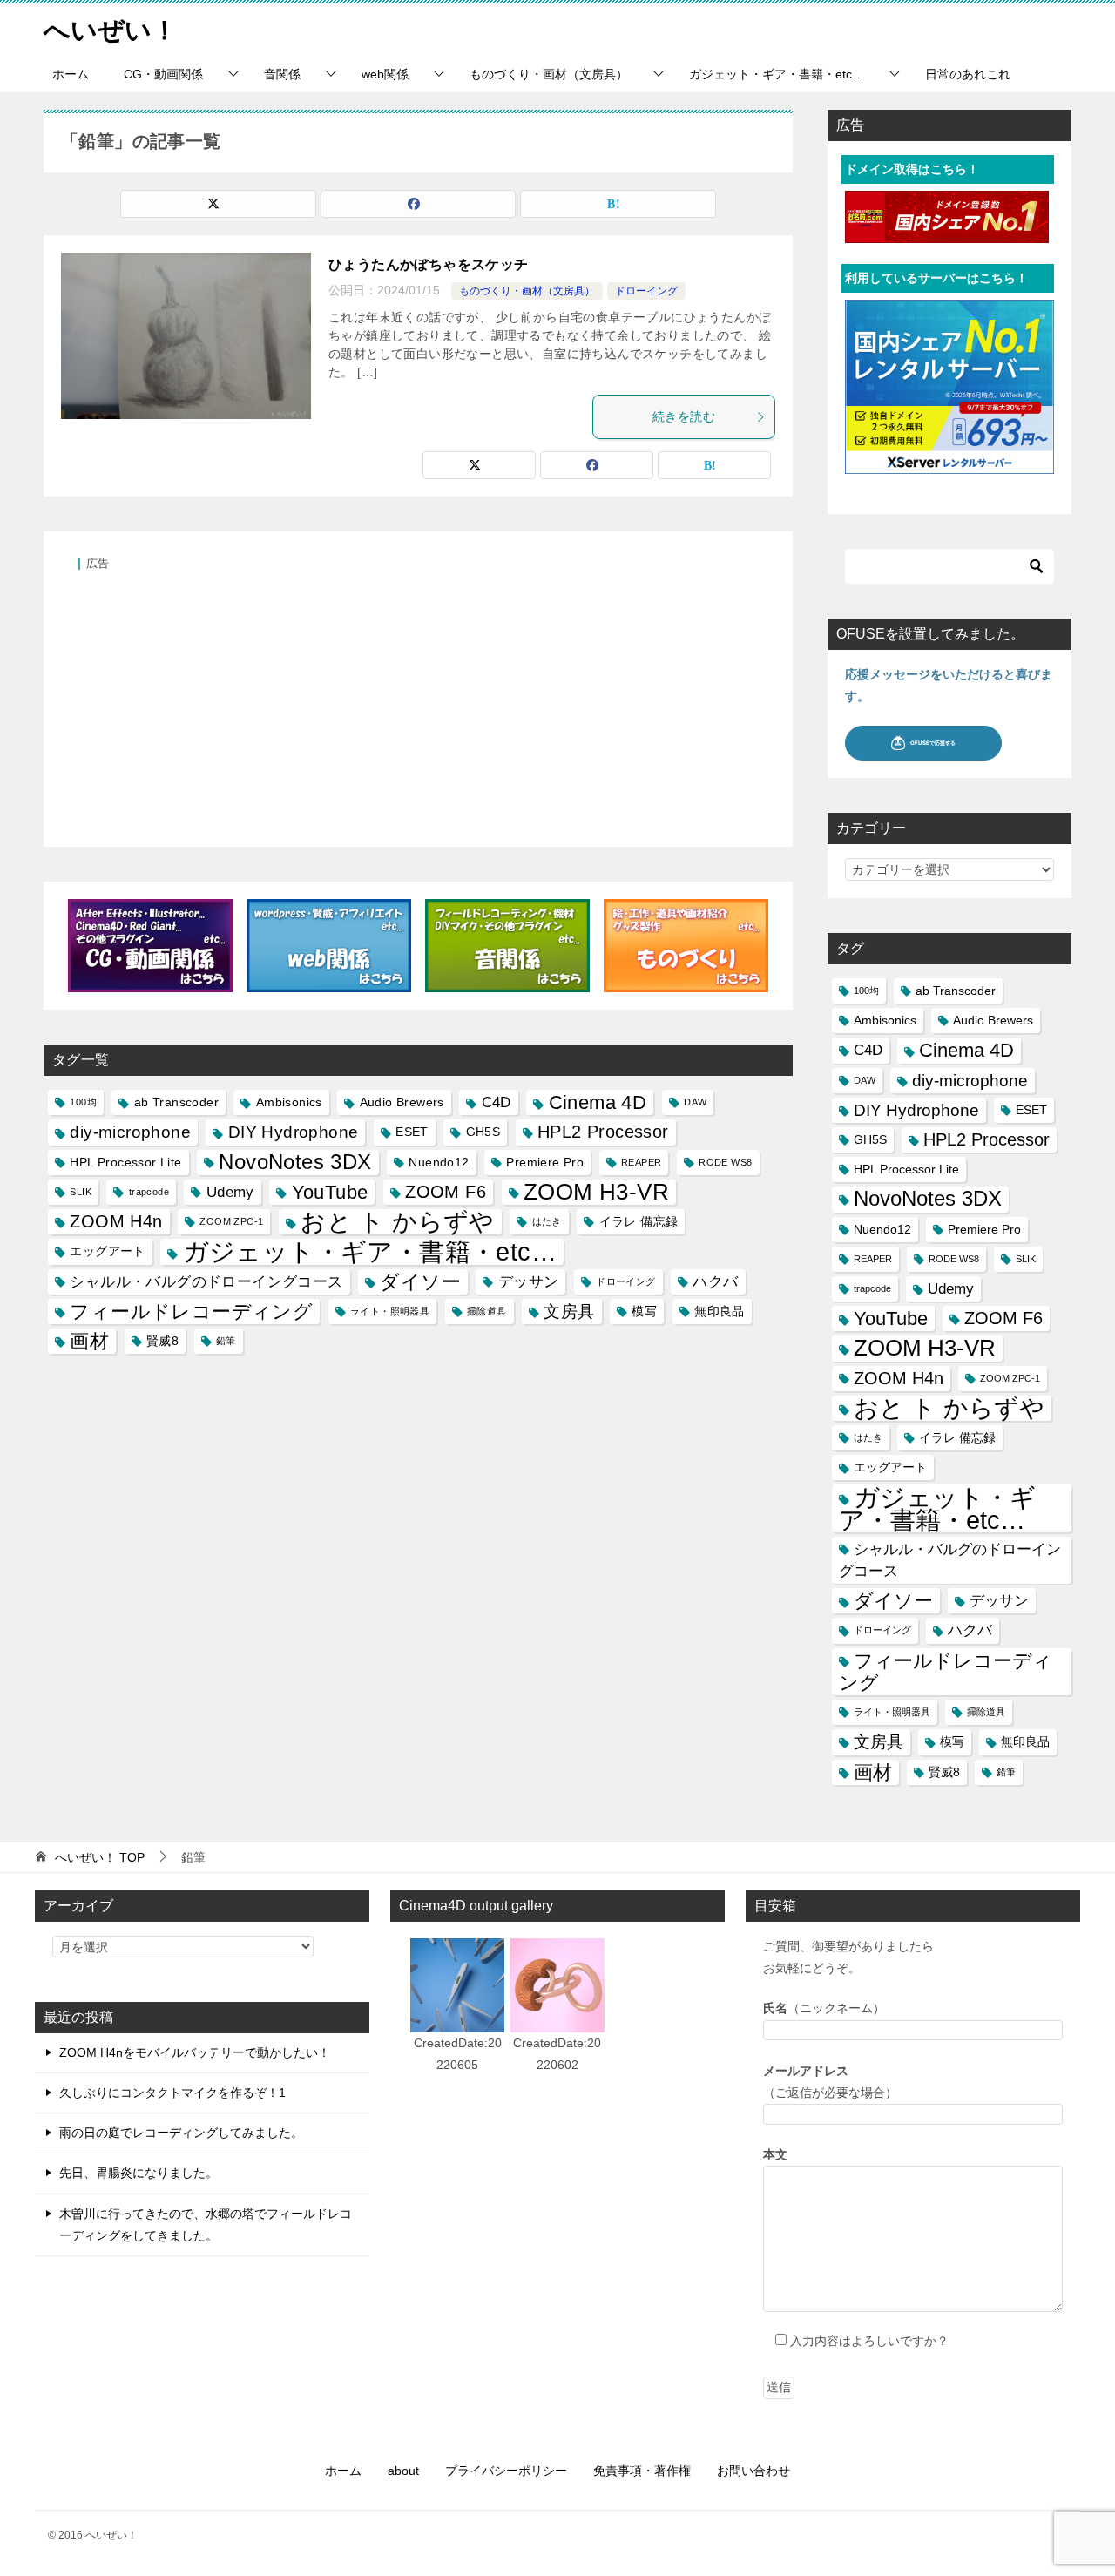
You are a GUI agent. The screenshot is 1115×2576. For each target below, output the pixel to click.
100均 (83, 1102)
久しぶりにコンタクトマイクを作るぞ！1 (172, 2093)
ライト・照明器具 (390, 1311)
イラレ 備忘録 (639, 1221)
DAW (695, 1102)
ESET (412, 1132)
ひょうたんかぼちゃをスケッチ (429, 264)
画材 (89, 1341)
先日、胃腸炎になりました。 (139, 2173)
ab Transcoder (176, 1102)
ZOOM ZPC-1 (231, 1221)
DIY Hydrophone (294, 1132)
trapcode (149, 1192)
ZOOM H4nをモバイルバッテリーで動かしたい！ (195, 2052)
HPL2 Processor (603, 1132)
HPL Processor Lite (125, 1162)
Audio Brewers (402, 1102)
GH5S (483, 1132)
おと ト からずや (398, 1222)
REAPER (641, 1162)
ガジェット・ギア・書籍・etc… (777, 74)
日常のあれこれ (968, 74)
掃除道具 (487, 1311)
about (403, 2471)
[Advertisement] (418, 699)
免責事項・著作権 (642, 2471)
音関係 (282, 74)
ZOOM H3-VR (596, 1192)
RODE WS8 (725, 1162)
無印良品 (720, 1311)
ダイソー (420, 1282)
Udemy (230, 1192)
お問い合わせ (753, 2471)
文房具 (569, 1312)
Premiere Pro (545, 1162)
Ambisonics (289, 1102)
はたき (547, 1221)
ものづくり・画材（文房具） (549, 74)
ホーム (71, 74)
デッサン (529, 1282)
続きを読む (684, 416)
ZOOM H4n (116, 1221)
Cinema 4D (598, 1102)
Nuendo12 (439, 1162)
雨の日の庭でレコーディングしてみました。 (181, 2133)
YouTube (330, 1192)
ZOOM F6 (446, 1192)
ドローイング (646, 291)
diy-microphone (130, 1132)
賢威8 (162, 1341)
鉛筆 (226, 1341)
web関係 (385, 74)
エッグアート (107, 1251)
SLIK (81, 1192)
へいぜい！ (111, 30)
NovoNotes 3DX (295, 1162)
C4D (497, 1102)
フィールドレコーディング (191, 1312)
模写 (644, 1311)
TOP (100, 1857)
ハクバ (715, 1282)
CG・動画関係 (163, 74)
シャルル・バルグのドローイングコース (206, 1282)
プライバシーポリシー (506, 2471)
